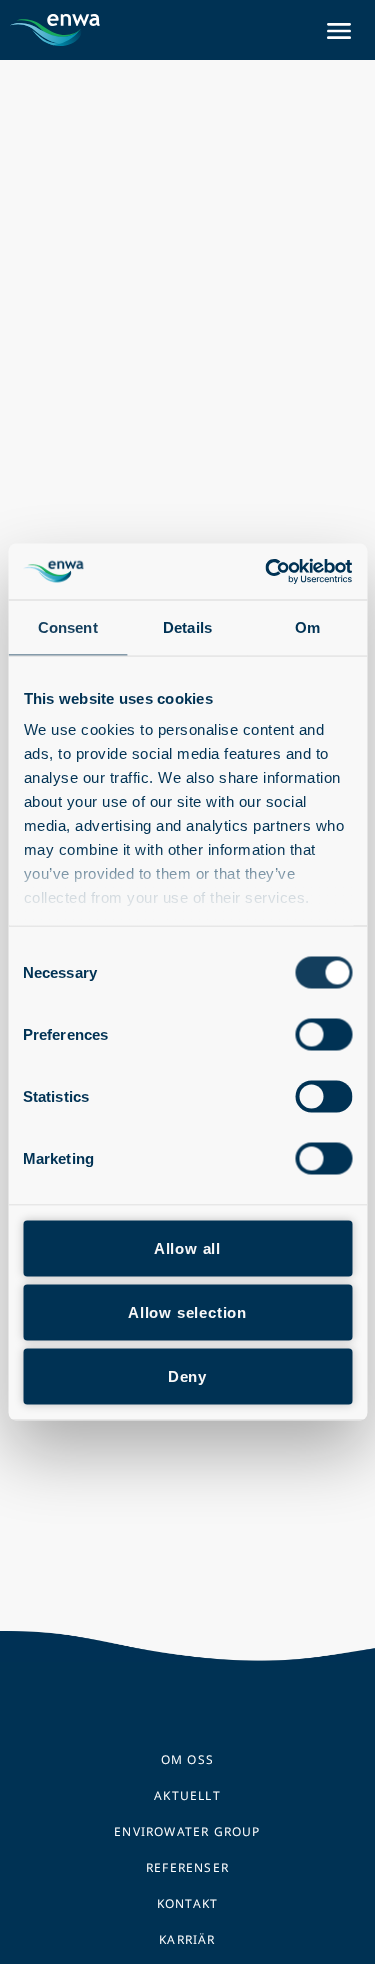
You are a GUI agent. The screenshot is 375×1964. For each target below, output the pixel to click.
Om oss (187, 1759)
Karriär (187, 1939)
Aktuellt (187, 1795)
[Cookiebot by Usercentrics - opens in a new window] (267, 572)
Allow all (187, 1247)
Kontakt (187, 1903)
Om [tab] (307, 626)
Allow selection (187, 1311)
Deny (187, 1375)
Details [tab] (187, 626)
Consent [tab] (68, 626)
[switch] (323, 1034)
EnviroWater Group (187, 1831)
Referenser (187, 1867)
